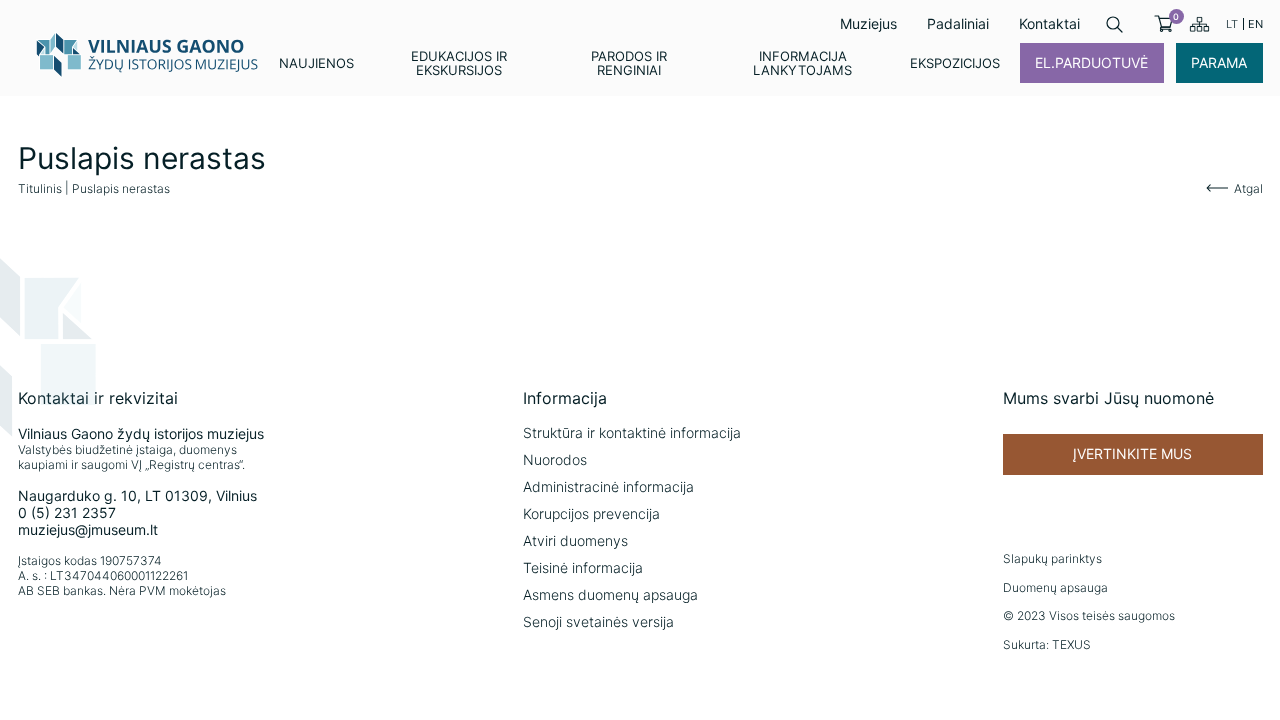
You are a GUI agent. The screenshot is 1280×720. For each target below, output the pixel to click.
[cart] (1163, 24)
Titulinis (40, 188)
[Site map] (1199, 24)
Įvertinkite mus (1132, 453)
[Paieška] (1114, 24)
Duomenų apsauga (1055, 587)
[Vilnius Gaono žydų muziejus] (148, 54)
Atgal (1248, 188)
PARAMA (1219, 62)
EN (1255, 24)
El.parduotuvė (1091, 62)
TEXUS (1071, 644)
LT (1232, 24)
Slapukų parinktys (1052, 558)
